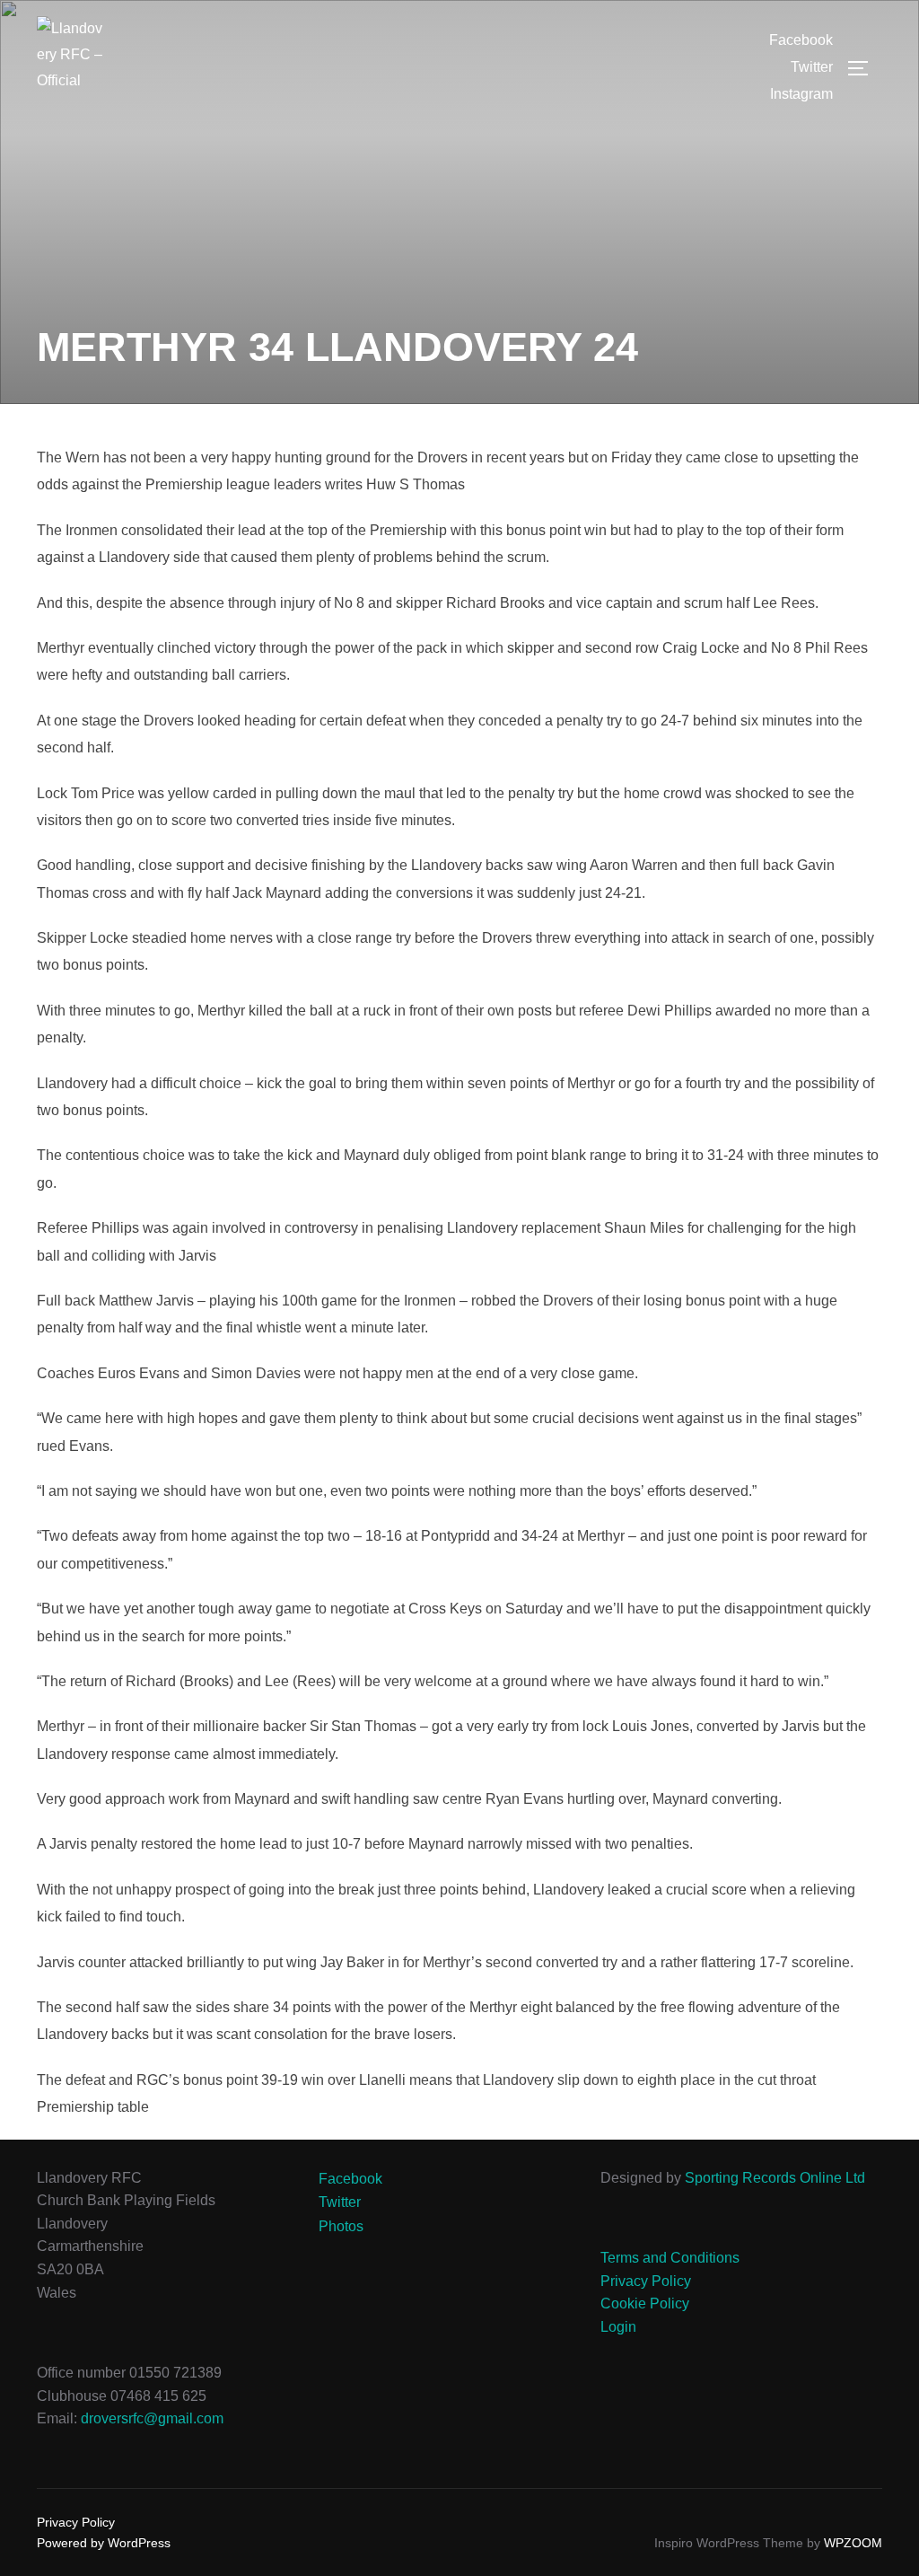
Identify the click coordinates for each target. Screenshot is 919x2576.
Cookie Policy (645, 2303)
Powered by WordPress (104, 2543)
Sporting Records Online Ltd (775, 2178)
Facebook (801, 40)
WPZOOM (853, 2543)
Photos (341, 2226)
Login (618, 2327)
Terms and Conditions (670, 2258)
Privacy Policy (646, 2281)
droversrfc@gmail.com (152, 2418)
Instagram (801, 94)
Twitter (812, 67)
